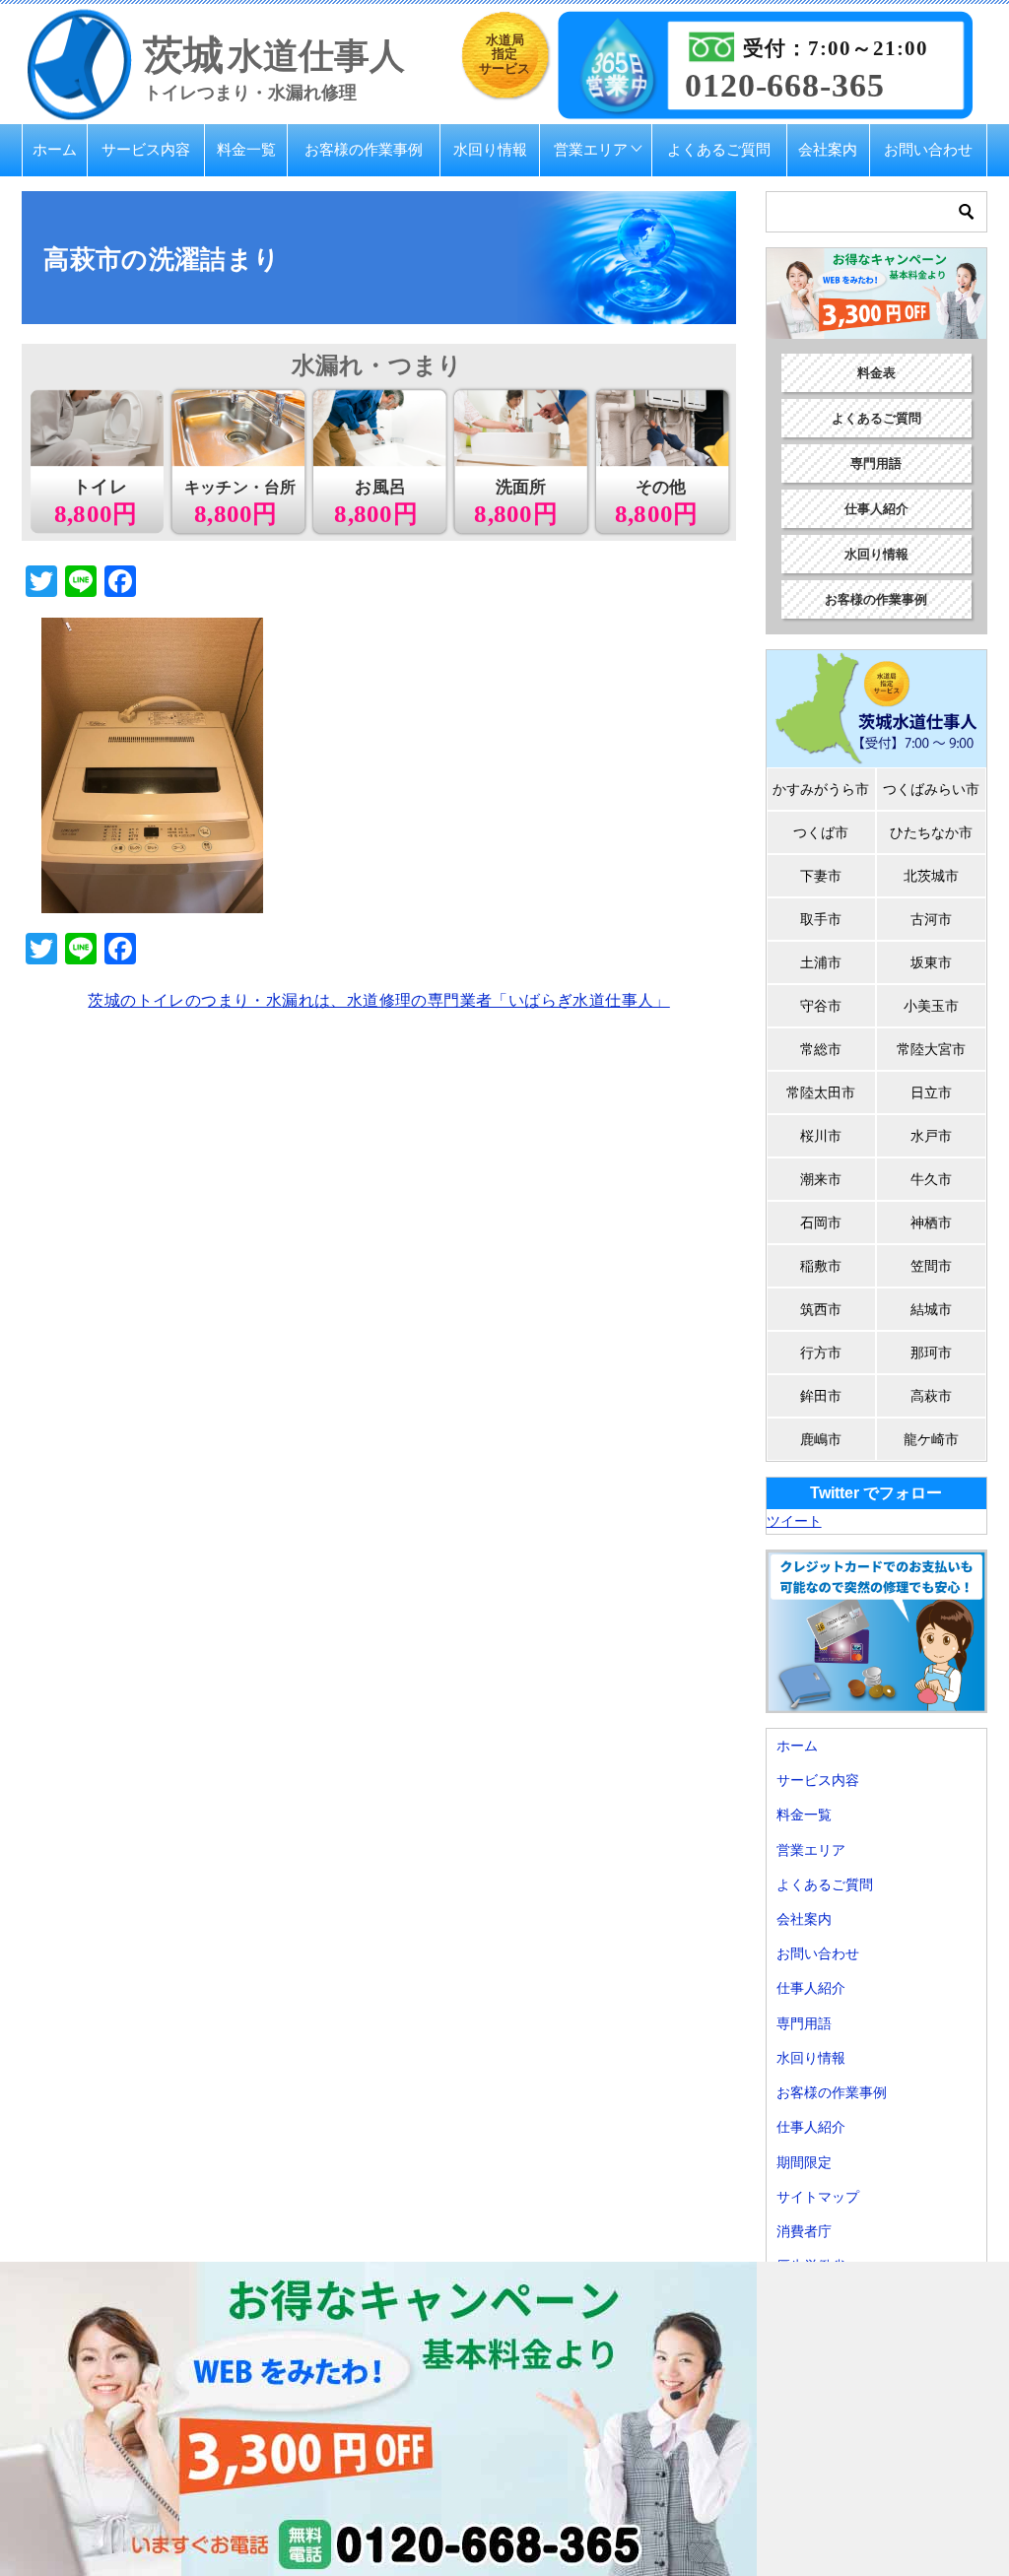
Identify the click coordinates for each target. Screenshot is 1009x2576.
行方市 (821, 1353)
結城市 (931, 1309)
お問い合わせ (928, 149)
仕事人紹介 (876, 509)
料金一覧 (246, 149)
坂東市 (931, 962)
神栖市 (931, 1222)
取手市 (821, 919)
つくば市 (821, 832)
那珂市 (931, 1353)
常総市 (821, 1049)
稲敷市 (821, 1266)
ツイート (794, 1521)
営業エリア (591, 149)
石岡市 (821, 1222)
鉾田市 (821, 1396)
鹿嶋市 (821, 1439)
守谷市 (821, 1006)
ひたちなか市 (931, 832)
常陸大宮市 (931, 1049)
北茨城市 (931, 876)
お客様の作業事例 (364, 149)
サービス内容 (146, 149)
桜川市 (821, 1136)
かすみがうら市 (821, 789)
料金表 (876, 373)
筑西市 (821, 1309)
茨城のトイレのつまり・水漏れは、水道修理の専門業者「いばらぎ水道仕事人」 (378, 1000)
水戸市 (931, 1136)
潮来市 (821, 1179)
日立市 (931, 1092)
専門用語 (876, 463)
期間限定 (804, 2162)
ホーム (55, 149)
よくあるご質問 (719, 149)
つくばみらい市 (931, 789)
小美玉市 (931, 1006)
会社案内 (828, 149)
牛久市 (931, 1179)
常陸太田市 (821, 1092)
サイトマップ (818, 2197)
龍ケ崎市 (931, 1439)
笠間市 (931, 1266)
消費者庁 (804, 2231)
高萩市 (931, 1396)
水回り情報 (490, 149)
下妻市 (821, 876)
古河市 (931, 919)
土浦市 (821, 962)
